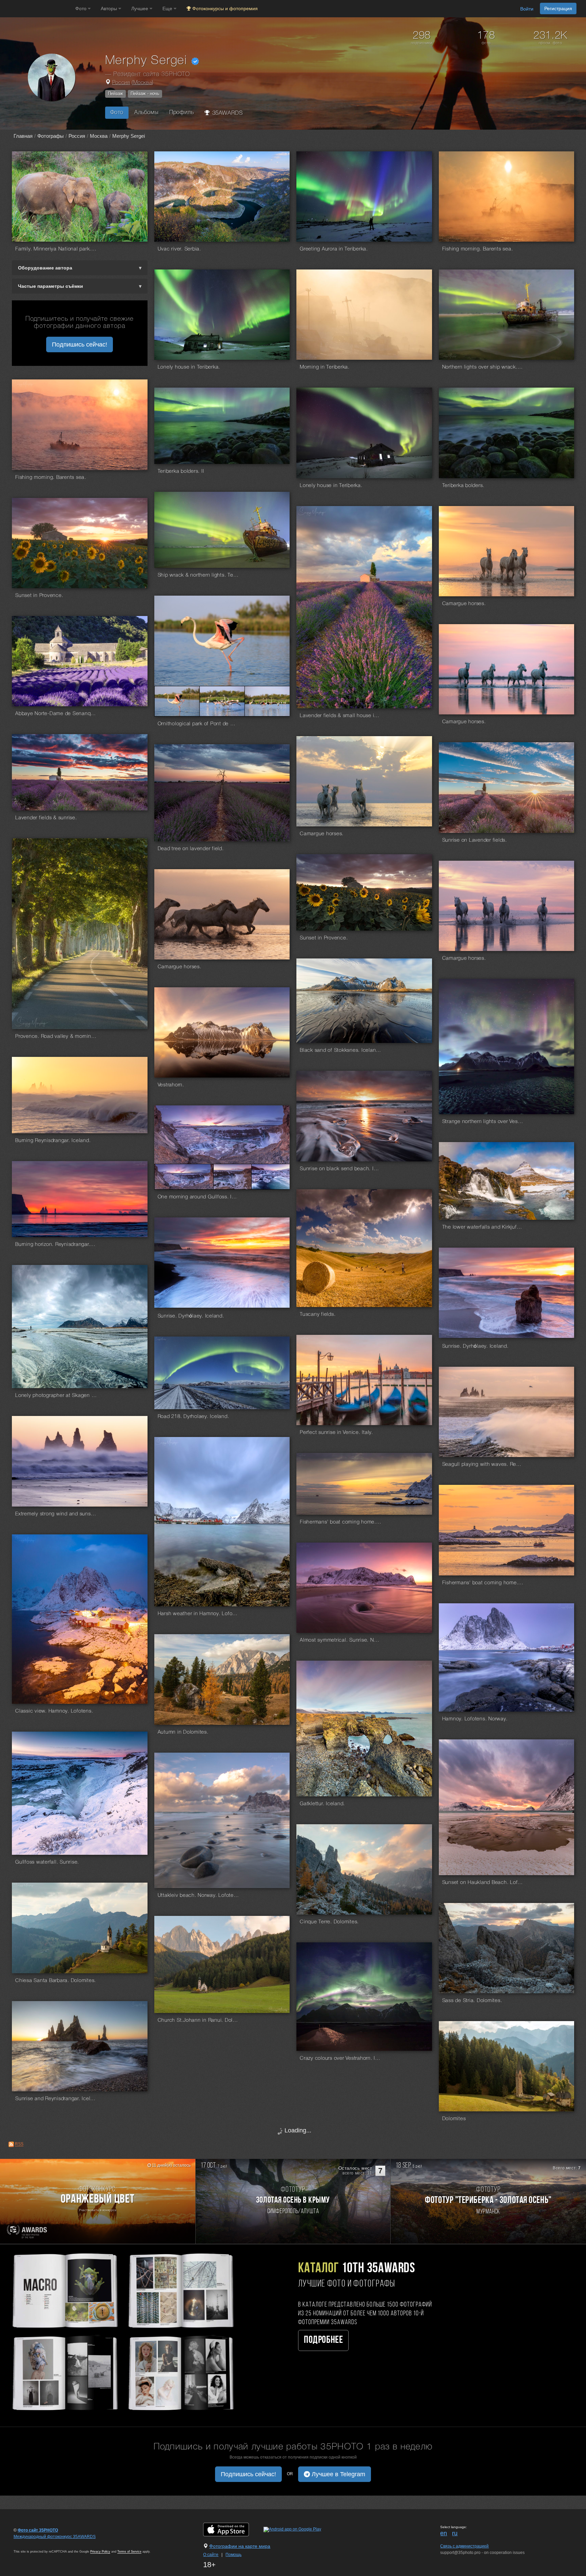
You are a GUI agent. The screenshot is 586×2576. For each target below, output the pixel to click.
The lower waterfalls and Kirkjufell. (483, 1227)
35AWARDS (227, 113)
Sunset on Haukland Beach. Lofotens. (483, 1883)
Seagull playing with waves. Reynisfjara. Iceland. (483, 1464)
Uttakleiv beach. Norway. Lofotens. (198, 1896)
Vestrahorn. (171, 1085)
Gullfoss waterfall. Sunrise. (47, 1862)
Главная (23, 136)
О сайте (211, 2555)
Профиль (181, 113)
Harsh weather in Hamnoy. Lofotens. (198, 1614)
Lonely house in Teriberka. (189, 367)
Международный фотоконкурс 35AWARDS (55, 2537)
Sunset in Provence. (39, 596)
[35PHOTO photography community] (37, 9)
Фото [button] (82, 8)
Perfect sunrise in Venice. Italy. (336, 1433)
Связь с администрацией (464, 2546)
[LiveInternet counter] (28, 2543)
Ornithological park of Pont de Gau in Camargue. (198, 724)
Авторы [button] (110, 8)
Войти (527, 9)
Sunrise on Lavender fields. (475, 840)
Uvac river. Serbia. (179, 249)
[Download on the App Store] (233, 2529)
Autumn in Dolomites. (183, 1732)
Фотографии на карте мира (240, 2546)
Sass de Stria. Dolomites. (472, 2001)
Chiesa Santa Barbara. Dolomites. (56, 1981)
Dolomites (454, 2119)
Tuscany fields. (318, 1314)
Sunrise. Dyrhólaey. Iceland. (191, 1316)
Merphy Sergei (129, 136)
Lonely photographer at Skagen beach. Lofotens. (56, 1396)
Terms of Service (129, 2552)
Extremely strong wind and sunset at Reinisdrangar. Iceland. (56, 1514)
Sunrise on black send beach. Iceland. (340, 1169)
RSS (19, 2144)
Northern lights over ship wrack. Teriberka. (483, 367)
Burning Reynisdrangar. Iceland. (53, 1141)
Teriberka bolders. (463, 486)
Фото (117, 113)
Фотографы (51, 136)
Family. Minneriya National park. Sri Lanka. (56, 249)
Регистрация (558, 8)
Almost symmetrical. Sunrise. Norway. (340, 1640)
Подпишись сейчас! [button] (80, 344)
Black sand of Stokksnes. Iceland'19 (340, 1050)
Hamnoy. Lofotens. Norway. (475, 1719)
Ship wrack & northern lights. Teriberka (198, 575)
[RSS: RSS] (11, 2144)
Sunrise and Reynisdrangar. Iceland (56, 2099)
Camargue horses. (464, 604)
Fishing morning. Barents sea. (478, 249)
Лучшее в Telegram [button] (338, 2474)
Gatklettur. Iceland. (322, 1804)
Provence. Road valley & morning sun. (56, 1037)
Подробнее (323, 2340)
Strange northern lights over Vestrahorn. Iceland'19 (483, 1122)
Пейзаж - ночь (145, 94)
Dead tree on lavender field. (191, 849)
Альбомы (146, 113)
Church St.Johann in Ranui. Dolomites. (198, 2020)
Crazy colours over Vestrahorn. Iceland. (340, 2058)
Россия (121, 83)
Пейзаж (115, 94)
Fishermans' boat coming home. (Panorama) (340, 1522)
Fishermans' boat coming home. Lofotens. (483, 1583)
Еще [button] (168, 8)
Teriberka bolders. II (181, 471)
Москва (143, 83)
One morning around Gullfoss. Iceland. (198, 1197)
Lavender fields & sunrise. (46, 818)
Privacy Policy (100, 2552)
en (444, 2533)
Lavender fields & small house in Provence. (340, 716)
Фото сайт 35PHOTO (38, 2530)
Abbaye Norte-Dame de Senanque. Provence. (56, 714)
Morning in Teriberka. (325, 367)
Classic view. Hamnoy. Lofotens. (54, 1711)
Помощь (233, 2555)
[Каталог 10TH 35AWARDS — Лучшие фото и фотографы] (122, 2331)
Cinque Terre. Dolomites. (329, 1922)
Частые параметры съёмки (51, 286)
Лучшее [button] (140, 8)
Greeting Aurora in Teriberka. (334, 249)
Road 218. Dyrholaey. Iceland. (193, 1417)
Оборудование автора (45, 268)
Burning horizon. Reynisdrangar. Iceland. (56, 1245)
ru (455, 2533)
